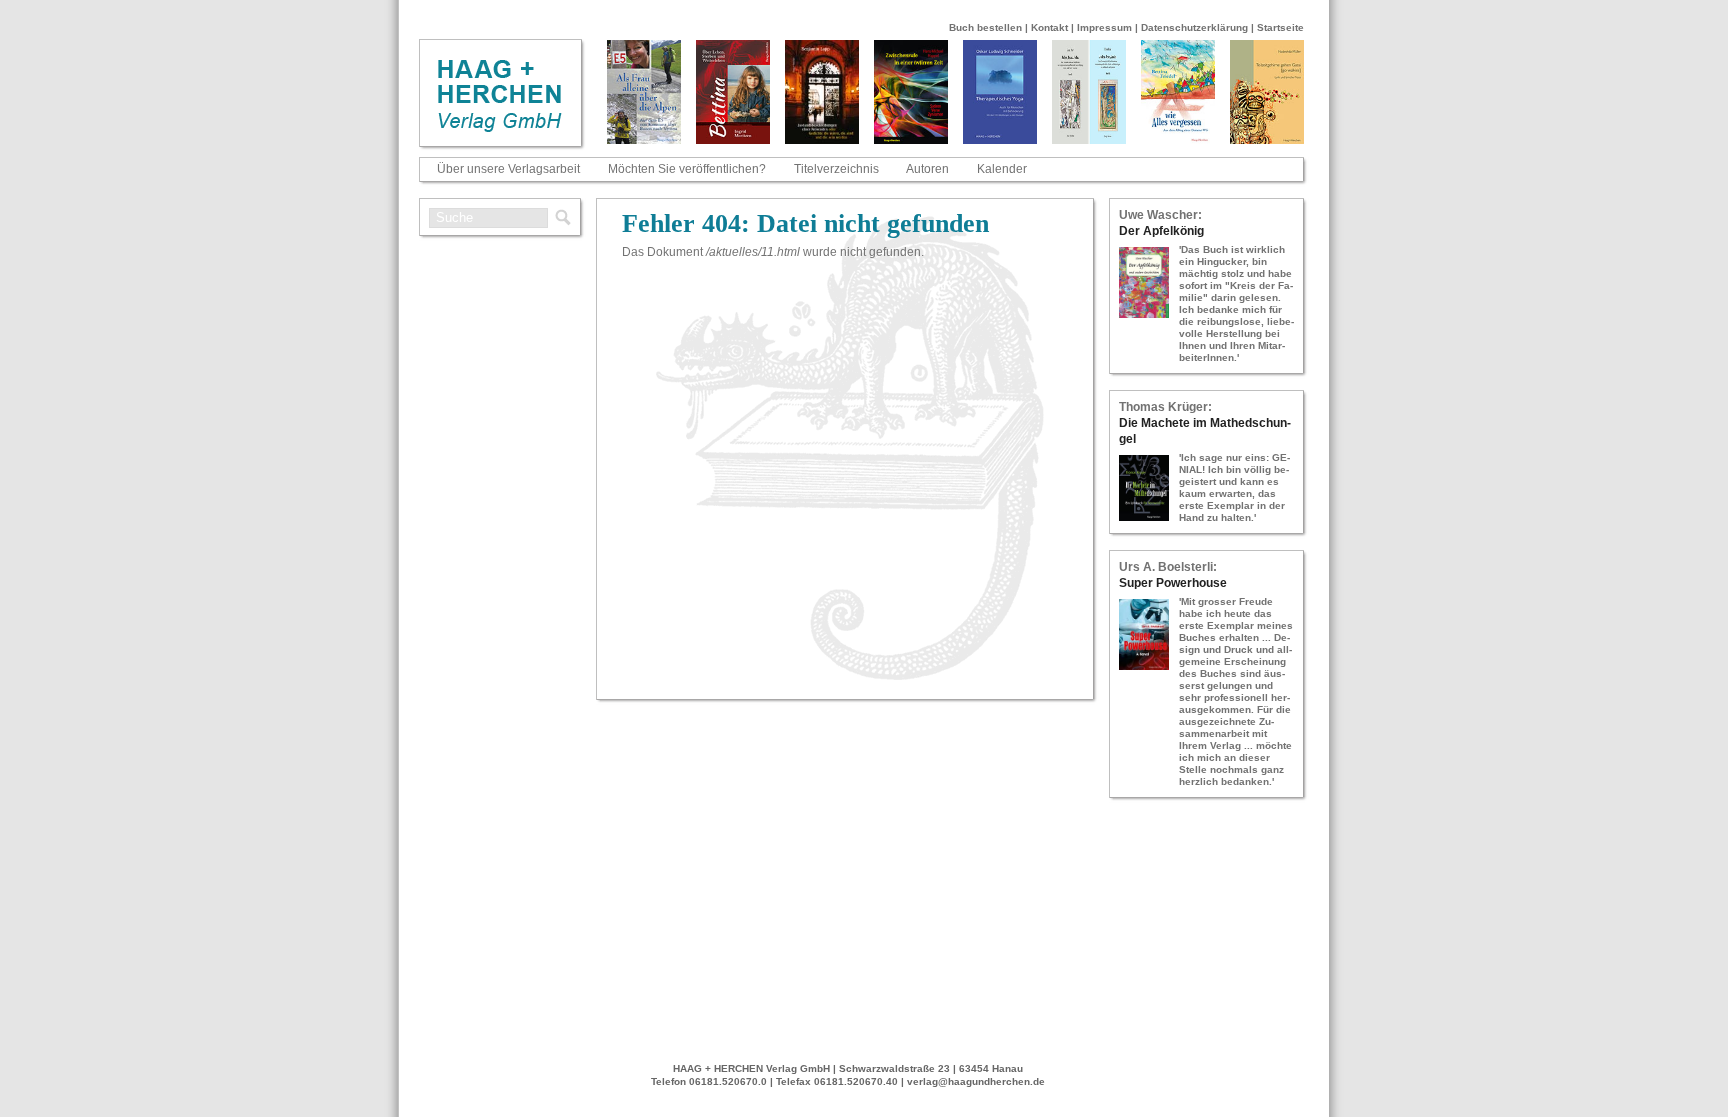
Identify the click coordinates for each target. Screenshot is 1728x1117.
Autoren (927, 169)
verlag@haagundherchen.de (976, 1081)
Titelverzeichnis (836, 169)
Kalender (1002, 169)
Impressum (1104, 27)
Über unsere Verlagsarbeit (508, 169)
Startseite (1280, 27)
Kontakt (1049, 27)
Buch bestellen (985, 27)
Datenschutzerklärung (1194, 27)
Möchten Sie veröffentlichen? (687, 169)
